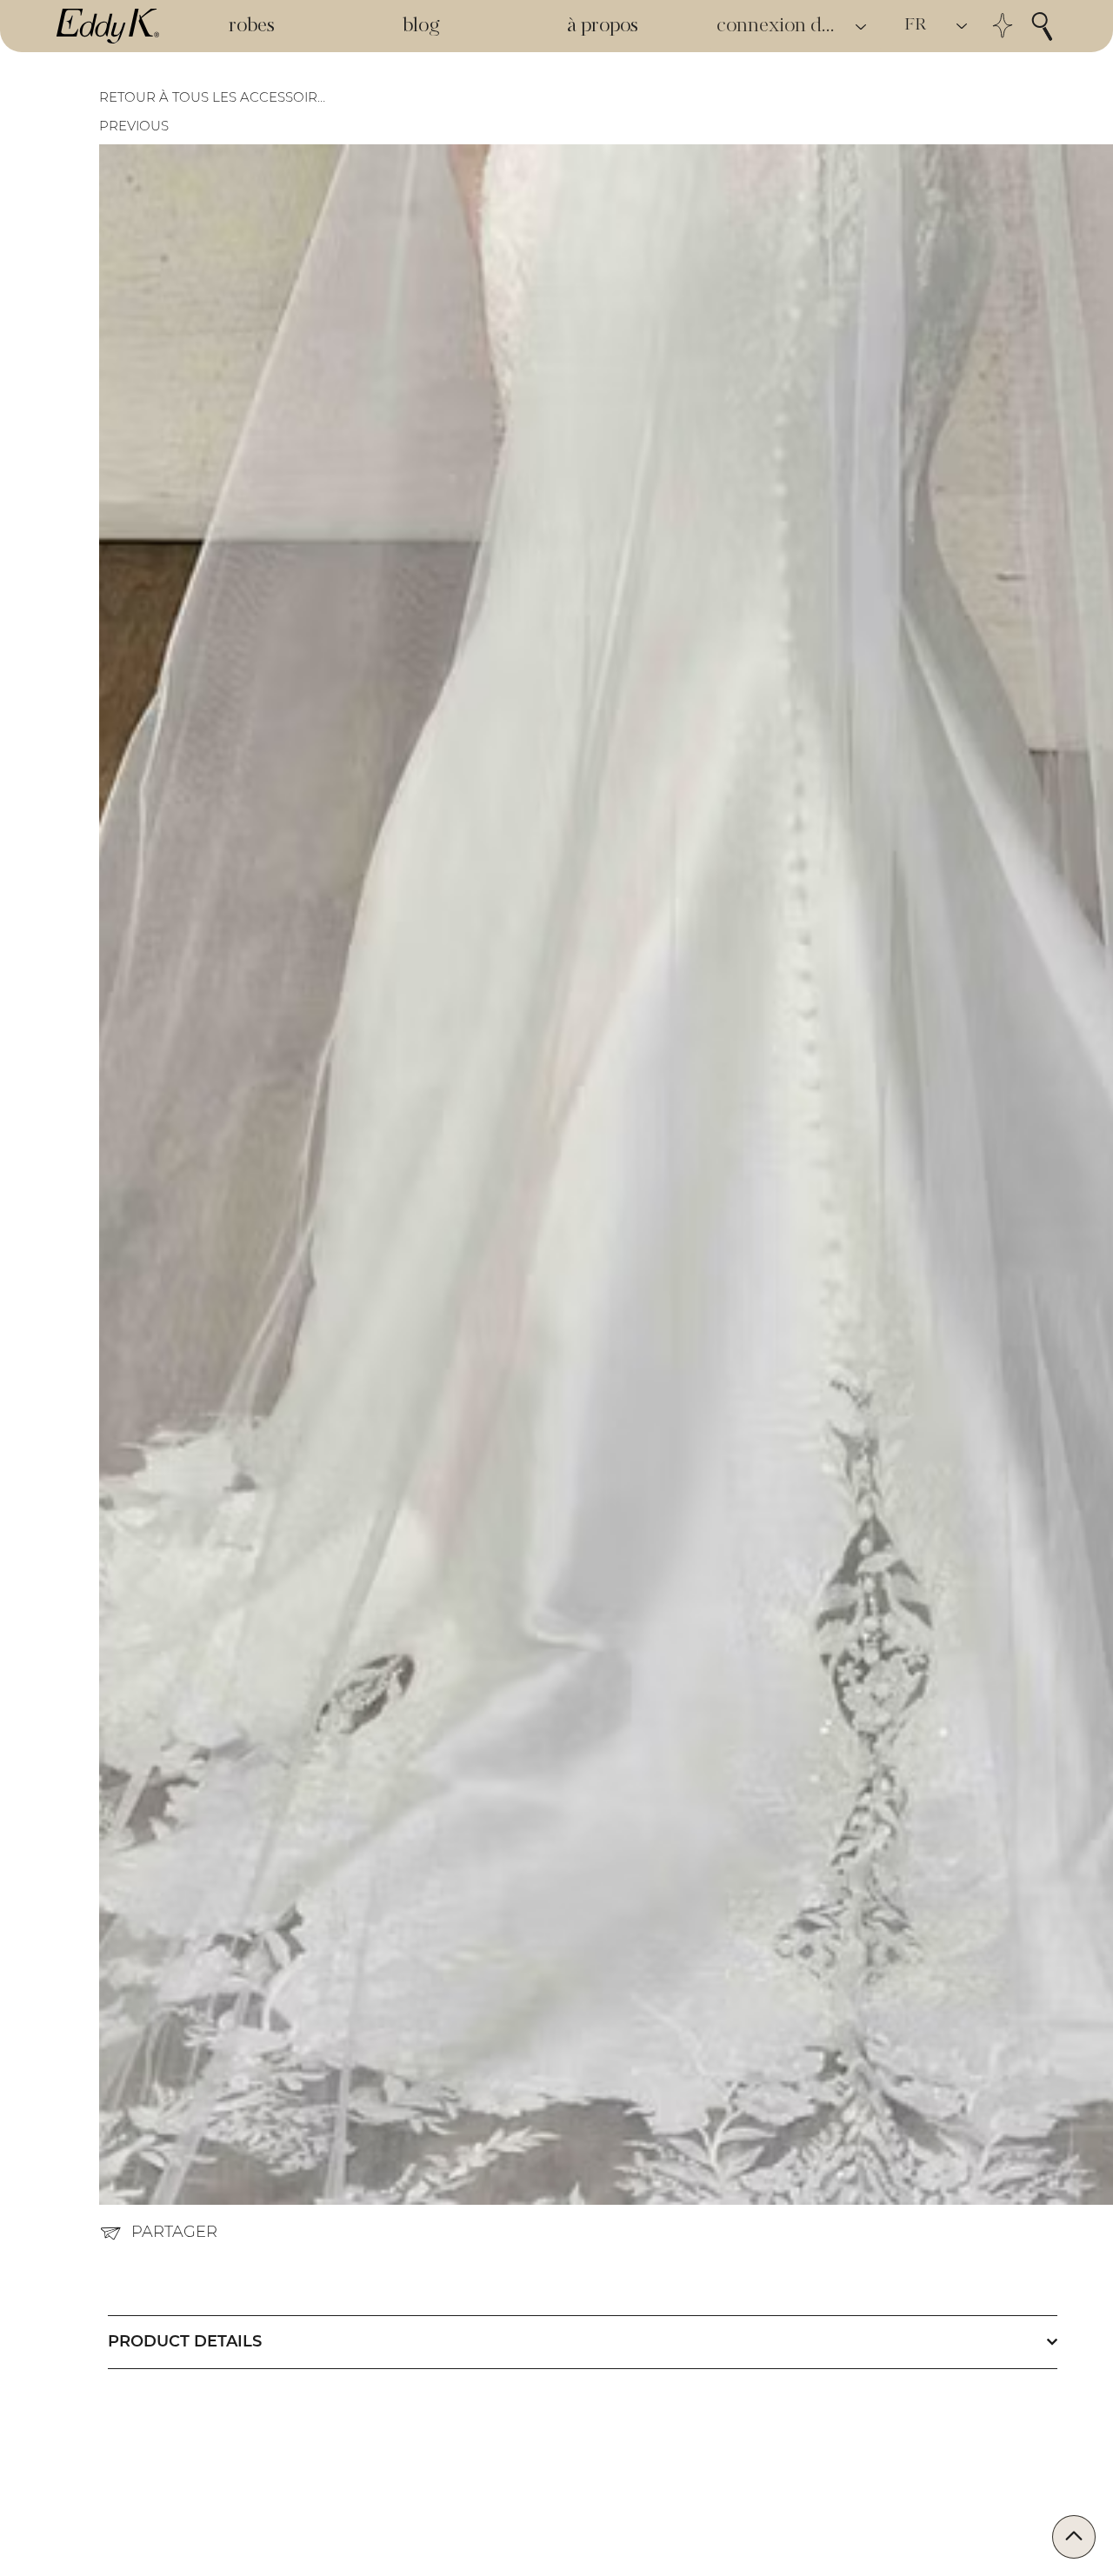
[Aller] (1074, 2537)
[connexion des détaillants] (862, 27)
